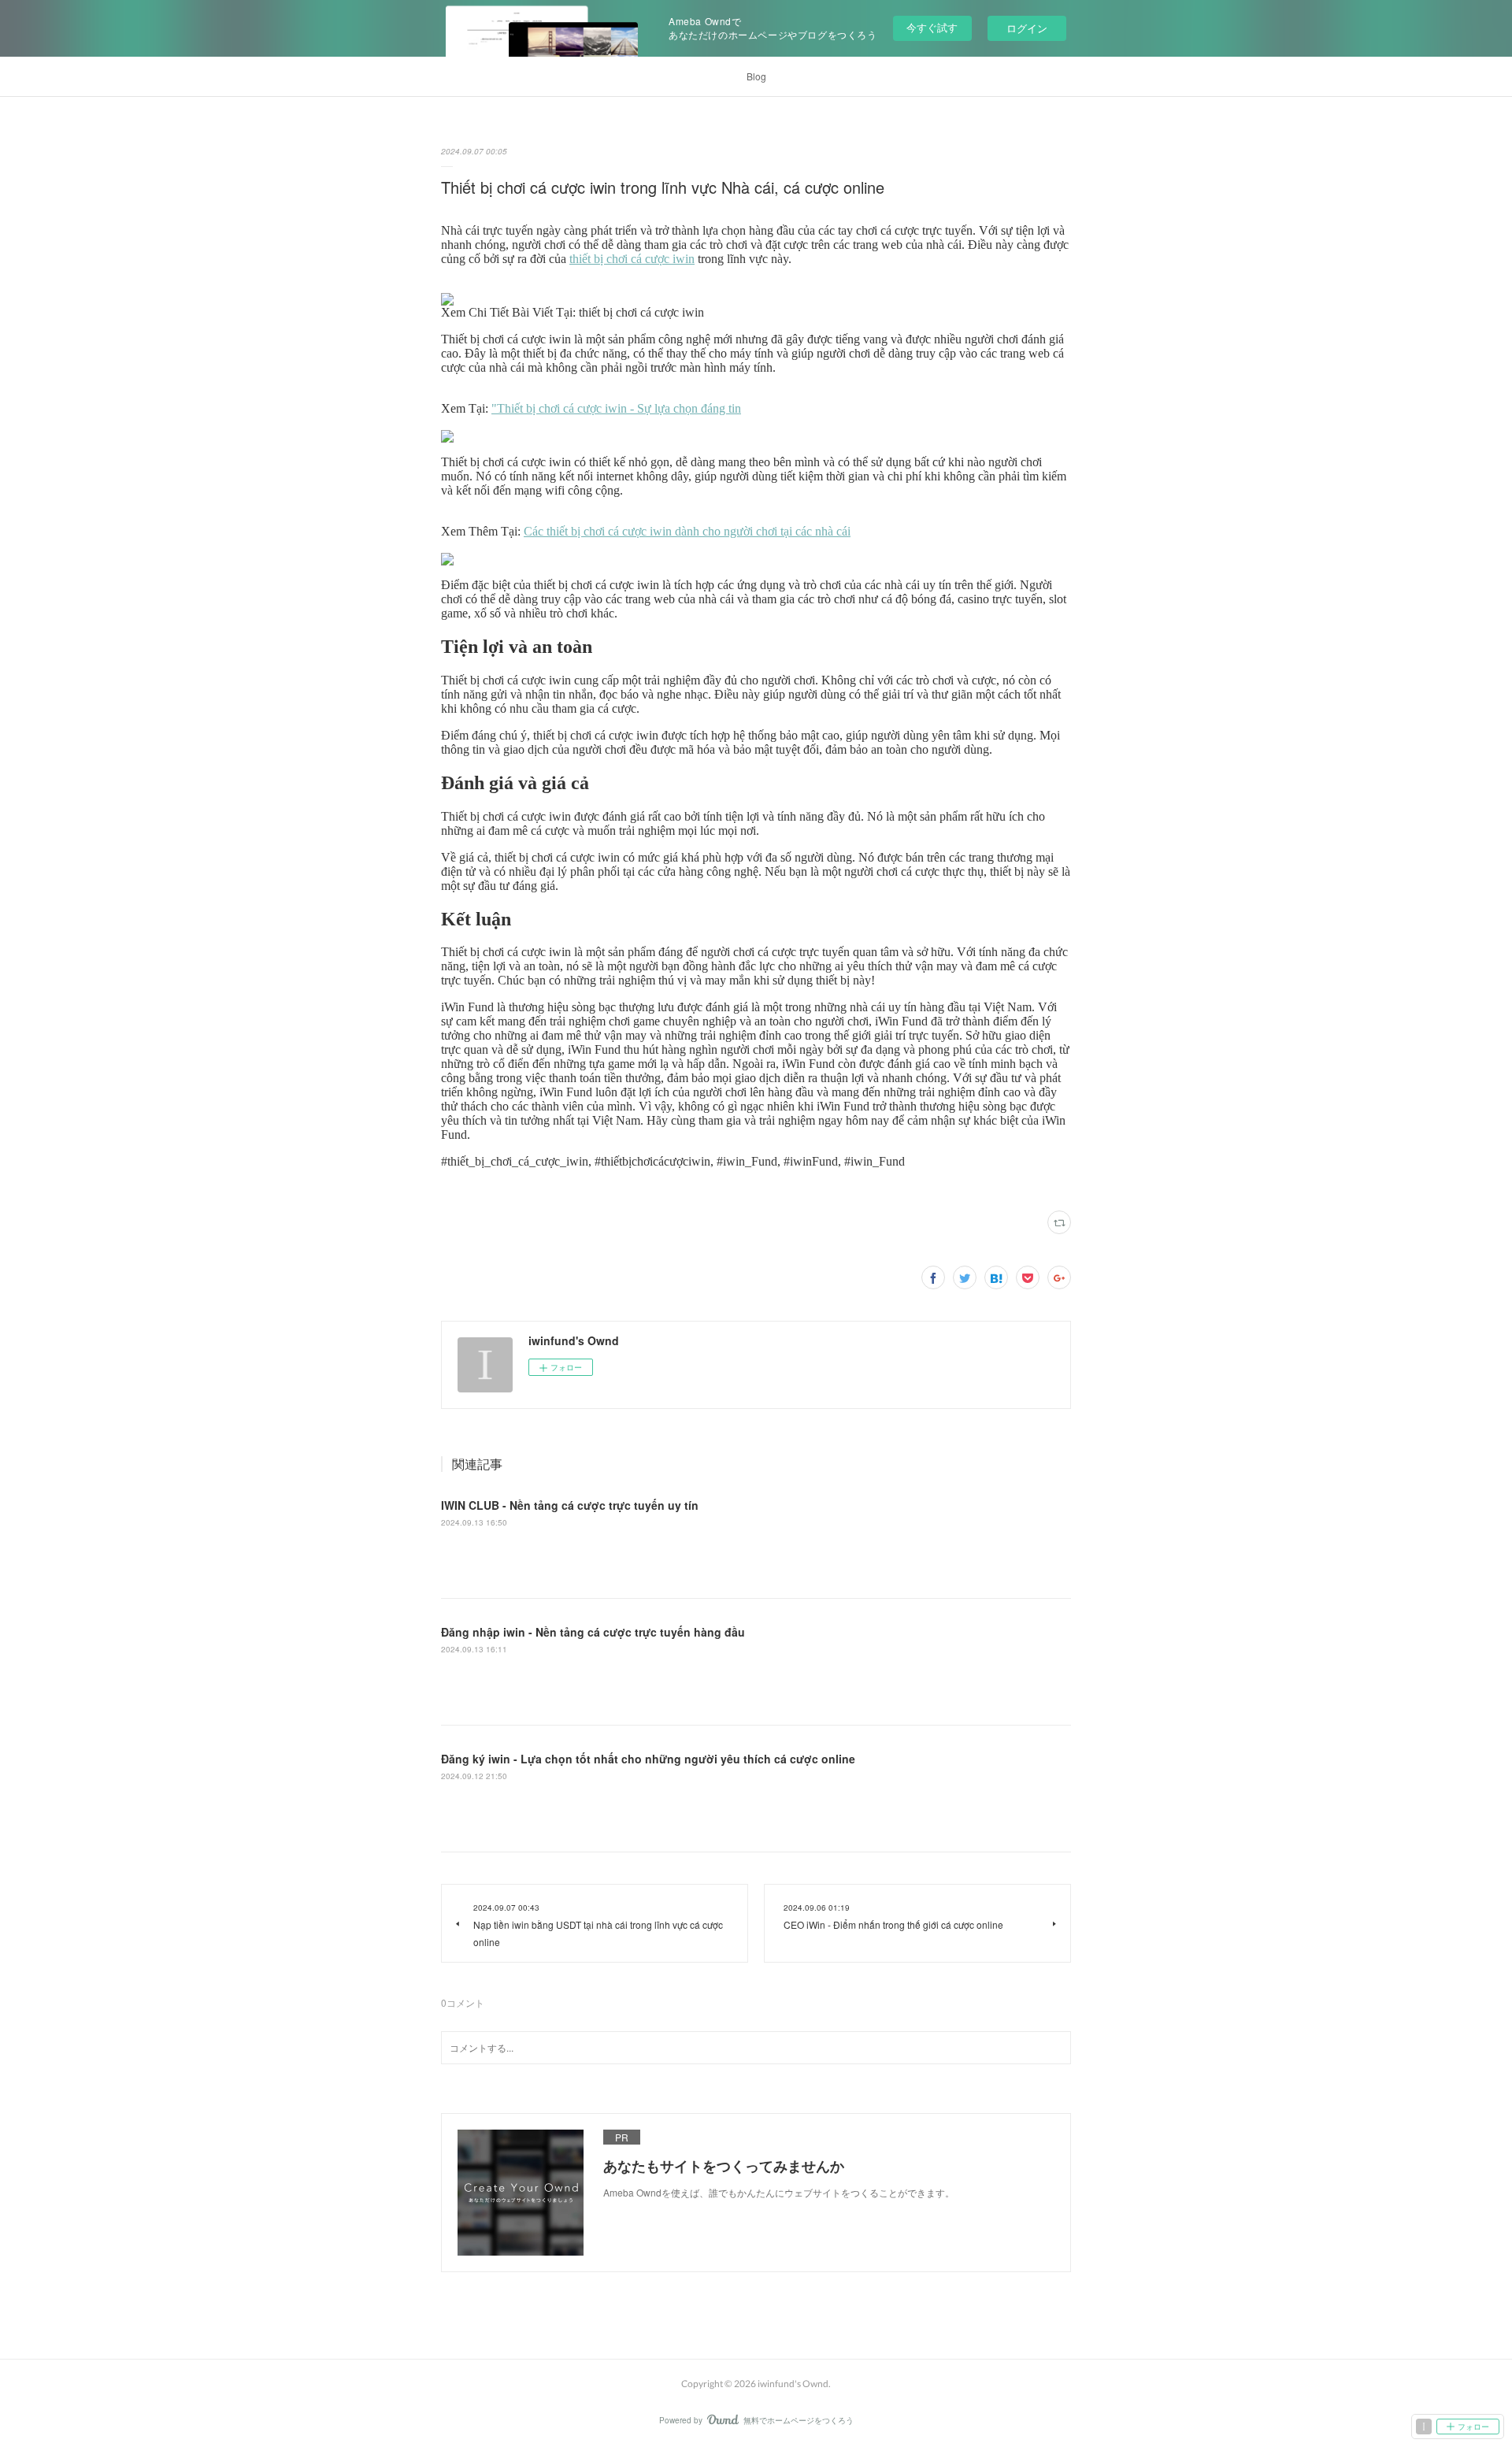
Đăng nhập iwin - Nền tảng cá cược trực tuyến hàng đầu (593, 1632)
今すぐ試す (932, 27)
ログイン (1027, 28)
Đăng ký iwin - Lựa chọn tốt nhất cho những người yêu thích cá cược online (648, 1759)
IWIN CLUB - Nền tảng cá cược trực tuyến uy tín (570, 1505)
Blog (756, 76)
